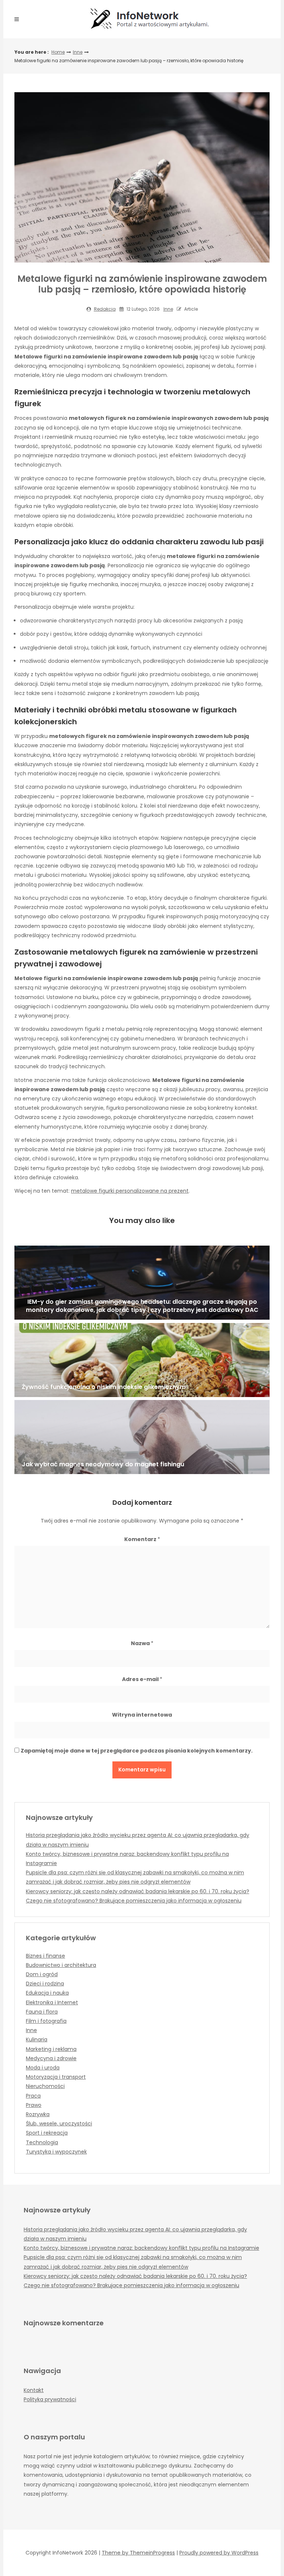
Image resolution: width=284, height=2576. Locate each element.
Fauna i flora (42, 2012)
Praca (33, 2096)
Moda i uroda (43, 2068)
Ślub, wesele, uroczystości (59, 2124)
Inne (78, 52)
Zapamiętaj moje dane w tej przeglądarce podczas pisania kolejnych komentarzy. (137, 1751)
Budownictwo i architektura (61, 1965)
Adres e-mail (142, 1679)
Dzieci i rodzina (45, 1984)
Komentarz (142, 1539)
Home (58, 52)
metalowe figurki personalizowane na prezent (130, 1191)
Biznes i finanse (45, 1956)
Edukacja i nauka (47, 1993)
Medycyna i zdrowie (51, 2058)
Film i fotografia (46, 2021)
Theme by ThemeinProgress (138, 2553)
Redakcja (105, 309)
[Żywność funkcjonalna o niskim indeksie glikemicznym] (142, 1360)
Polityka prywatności (50, 2399)
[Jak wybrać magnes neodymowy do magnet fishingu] (142, 1437)
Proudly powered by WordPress (219, 2553)
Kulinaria (37, 2039)
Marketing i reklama (51, 2049)
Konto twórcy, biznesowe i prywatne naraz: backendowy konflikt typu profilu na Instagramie (141, 2248)
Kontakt (34, 2390)
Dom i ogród (42, 1974)
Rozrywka (38, 2114)
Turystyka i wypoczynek (56, 2152)
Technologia (42, 2142)
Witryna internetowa (142, 1715)
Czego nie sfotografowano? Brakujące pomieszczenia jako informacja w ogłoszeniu (134, 1901)
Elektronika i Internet (52, 2002)
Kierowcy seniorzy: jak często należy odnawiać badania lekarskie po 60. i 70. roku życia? (138, 1891)
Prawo (34, 2105)
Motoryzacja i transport (56, 2077)
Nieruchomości (45, 2086)
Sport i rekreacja (47, 2133)
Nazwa (142, 1643)
